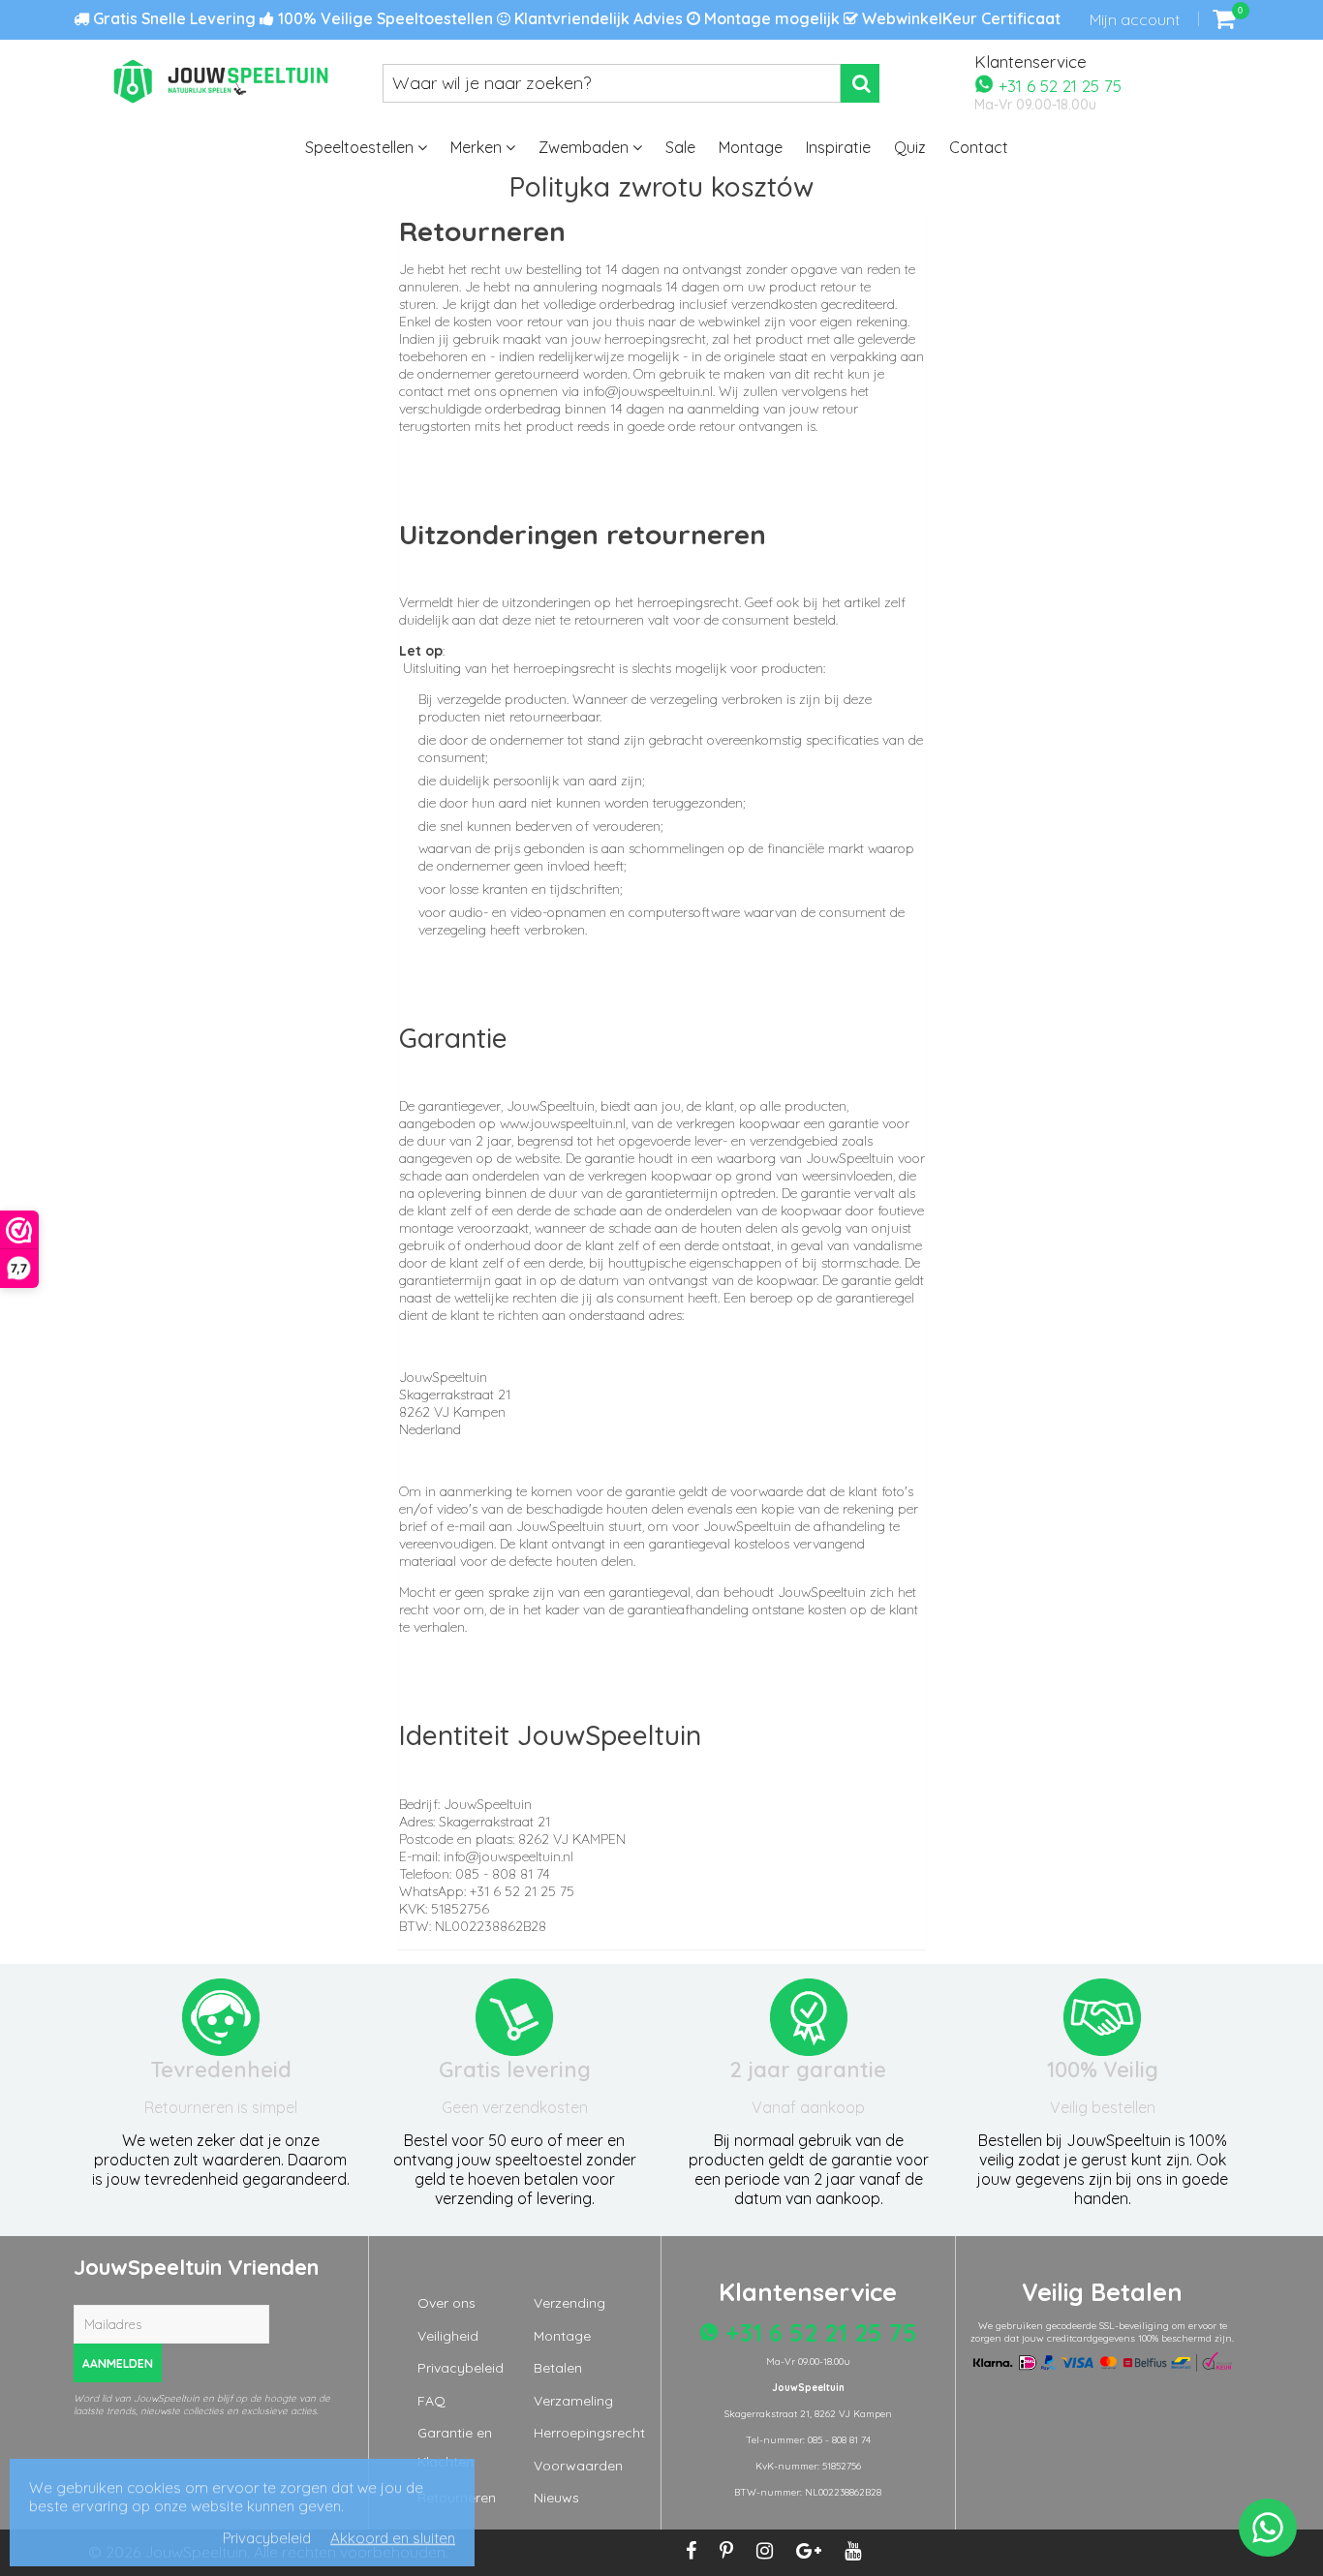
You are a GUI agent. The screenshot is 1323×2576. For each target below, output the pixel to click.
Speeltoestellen (361, 147)
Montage (751, 147)
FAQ (431, 2401)
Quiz (910, 147)
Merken (478, 147)
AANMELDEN (118, 2363)
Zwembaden (585, 147)
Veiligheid (448, 2336)
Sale (680, 147)
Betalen (558, 2368)
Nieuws (556, 2498)
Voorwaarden (578, 2466)
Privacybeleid (461, 2368)
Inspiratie (838, 147)
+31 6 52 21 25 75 (1058, 85)
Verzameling (573, 2401)
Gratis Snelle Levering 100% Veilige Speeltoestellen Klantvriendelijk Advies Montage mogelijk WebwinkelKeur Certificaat (575, 18)
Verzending (569, 2303)
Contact (979, 147)
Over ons (446, 2303)
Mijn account (1135, 19)
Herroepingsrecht (589, 2433)
